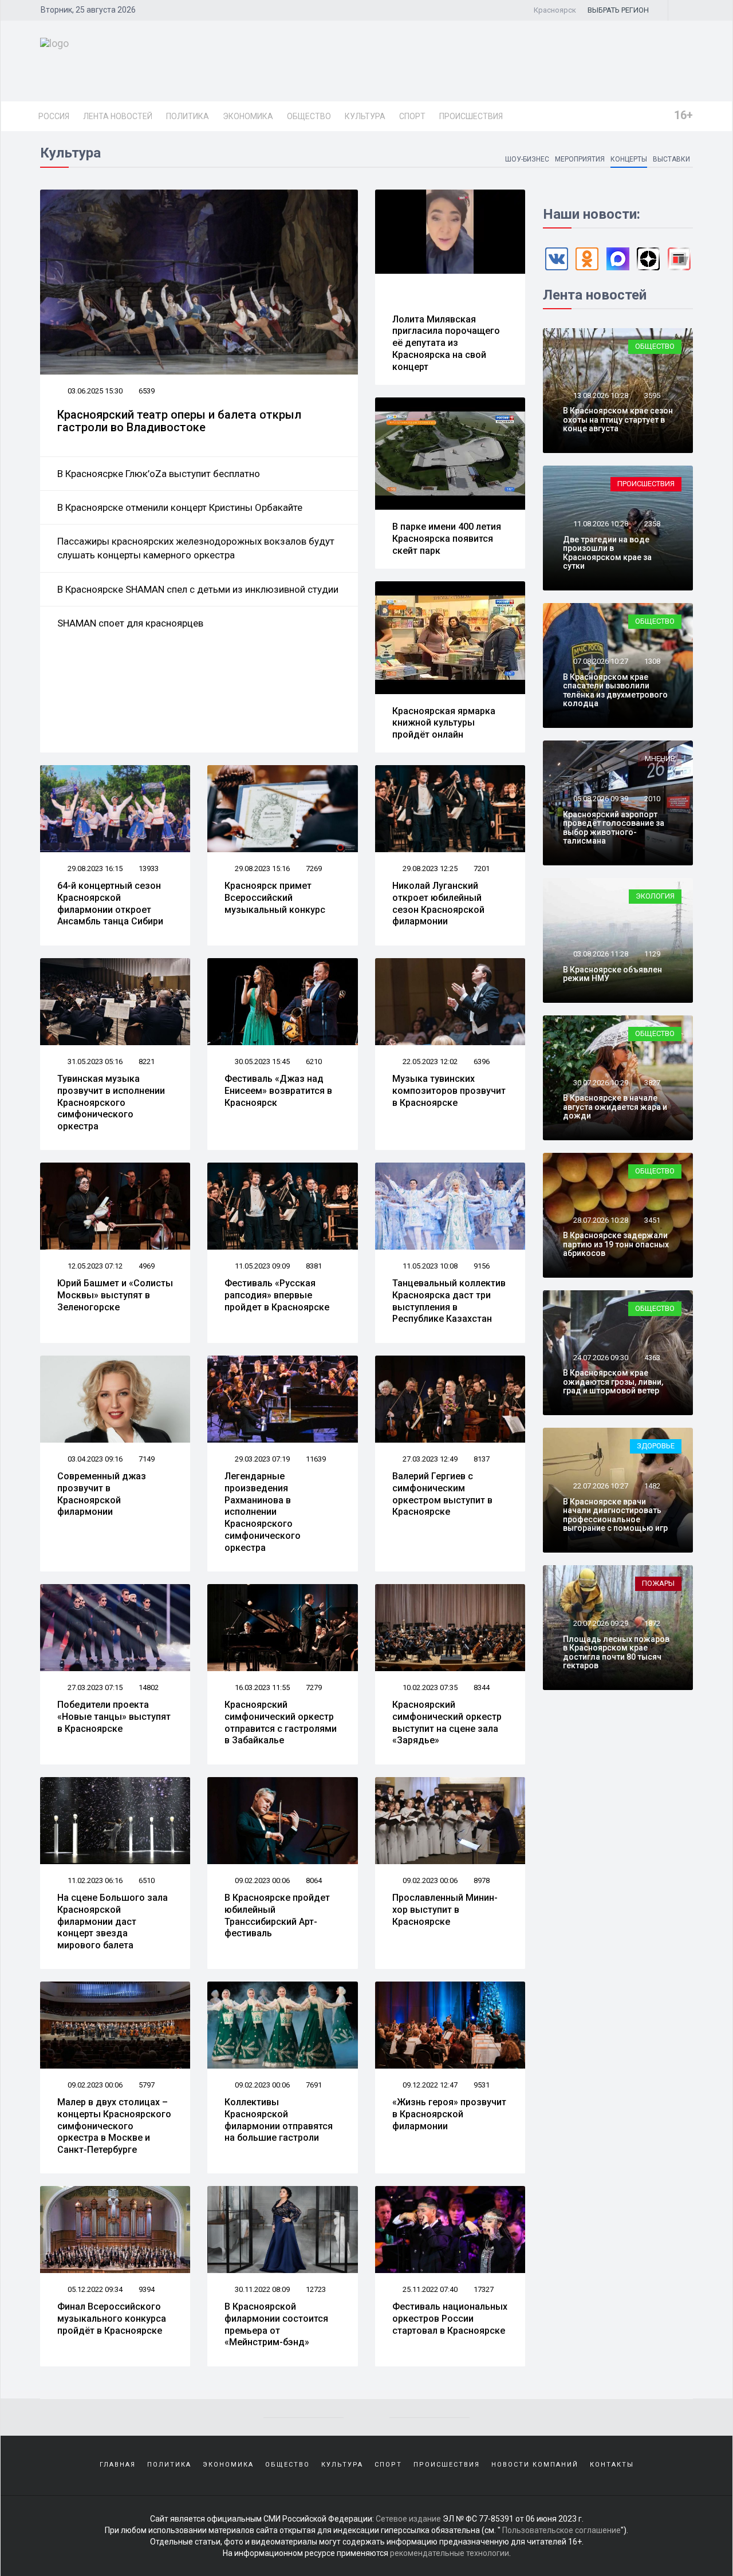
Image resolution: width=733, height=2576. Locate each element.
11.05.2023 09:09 (261, 1266)
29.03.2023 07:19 (261, 1459)
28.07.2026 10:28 (600, 1220)
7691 (314, 2085)
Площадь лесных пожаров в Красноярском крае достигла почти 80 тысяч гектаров (616, 1652)
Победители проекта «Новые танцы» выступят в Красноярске (114, 1717)
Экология (655, 896)
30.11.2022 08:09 (261, 2289)
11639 (316, 1459)
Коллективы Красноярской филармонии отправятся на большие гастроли (279, 2120)
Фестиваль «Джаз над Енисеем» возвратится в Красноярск (278, 1091)
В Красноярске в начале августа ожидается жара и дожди (615, 1107)
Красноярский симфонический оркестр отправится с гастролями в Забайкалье (281, 1722)
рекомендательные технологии (450, 2553)
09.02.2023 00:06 (261, 1880)
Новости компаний (535, 2465)
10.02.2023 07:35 (429, 1687)
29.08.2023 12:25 (429, 868)
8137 (482, 1459)
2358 (652, 524)
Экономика (248, 116)
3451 (652, 1220)
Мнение (660, 759)
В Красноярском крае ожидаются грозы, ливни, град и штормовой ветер (613, 1382)
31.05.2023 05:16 (94, 1061)
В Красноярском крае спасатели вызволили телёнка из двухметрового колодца (615, 690)
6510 (147, 1880)
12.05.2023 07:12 (94, 1266)
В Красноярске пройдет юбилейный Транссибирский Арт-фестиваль (277, 1915)
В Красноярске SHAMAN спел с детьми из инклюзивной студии (198, 589)
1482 (652, 1486)
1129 (652, 954)
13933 (149, 868)
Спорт (412, 116)
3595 (652, 395)
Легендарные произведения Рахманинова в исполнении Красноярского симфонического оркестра (263, 1512)
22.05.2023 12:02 (429, 1061)
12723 (316, 2289)
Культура (365, 116)
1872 (652, 1623)
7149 (147, 1459)
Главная (118, 2465)
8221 (147, 1061)
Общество (309, 116)
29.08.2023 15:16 (261, 868)
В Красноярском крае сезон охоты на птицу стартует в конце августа (618, 420)
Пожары (658, 1583)
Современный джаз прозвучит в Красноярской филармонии (102, 1494)
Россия (54, 116)
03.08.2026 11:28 (600, 954)
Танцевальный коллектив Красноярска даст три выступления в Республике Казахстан (449, 1301)
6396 (482, 1061)
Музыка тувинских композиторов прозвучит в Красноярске (449, 1091)
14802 (149, 1687)
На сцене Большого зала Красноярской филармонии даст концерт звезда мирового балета (113, 1921)
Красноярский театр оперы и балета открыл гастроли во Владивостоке (179, 421)
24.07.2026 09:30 (600, 1358)
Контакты (612, 2465)
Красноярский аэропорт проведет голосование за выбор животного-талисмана (614, 828)
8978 (482, 1880)
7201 (482, 868)
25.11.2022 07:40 (429, 2289)
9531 (482, 2085)
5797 (147, 2085)
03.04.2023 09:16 (94, 1459)
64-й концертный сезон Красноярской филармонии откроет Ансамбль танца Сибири (110, 903)
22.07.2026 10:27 (600, 1486)
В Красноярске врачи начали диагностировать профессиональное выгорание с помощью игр (615, 1515)
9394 (147, 2289)
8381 (314, 1266)
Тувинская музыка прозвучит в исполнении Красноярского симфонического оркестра (111, 1102)
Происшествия (471, 116)
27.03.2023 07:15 (94, 1687)
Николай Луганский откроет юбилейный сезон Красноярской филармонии (438, 903)
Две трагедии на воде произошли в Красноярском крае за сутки (607, 553)
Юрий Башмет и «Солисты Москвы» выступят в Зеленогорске (115, 1295)
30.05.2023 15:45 (261, 1061)
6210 (314, 1061)
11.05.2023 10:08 (429, 1266)
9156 (482, 1266)
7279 (314, 1687)
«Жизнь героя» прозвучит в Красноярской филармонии (449, 2114)
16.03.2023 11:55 (261, 1687)
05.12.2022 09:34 (94, 2289)
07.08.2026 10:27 (600, 661)
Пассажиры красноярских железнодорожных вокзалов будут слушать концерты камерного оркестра (196, 548)
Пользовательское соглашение (561, 2530)
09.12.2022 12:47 (429, 2085)
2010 (652, 799)
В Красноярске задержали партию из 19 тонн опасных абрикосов (616, 1244)
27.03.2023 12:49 (429, 1459)
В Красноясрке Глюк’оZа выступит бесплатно (159, 474)
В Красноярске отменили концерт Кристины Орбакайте (180, 507)
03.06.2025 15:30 (94, 391)
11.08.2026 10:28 (600, 524)
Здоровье (656, 1446)
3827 (652, 1083)
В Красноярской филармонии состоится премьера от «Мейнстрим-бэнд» (276, 2324)
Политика (188, 116)
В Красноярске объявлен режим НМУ (612, 974)
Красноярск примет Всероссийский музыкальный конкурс (275, 898)
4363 (652, 1358)
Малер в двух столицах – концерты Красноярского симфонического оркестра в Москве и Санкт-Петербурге (114, 2126)
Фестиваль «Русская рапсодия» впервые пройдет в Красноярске (277, 1295)
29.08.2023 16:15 (94, 868)
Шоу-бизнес (527, 159)
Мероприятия (580, 159)
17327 (484, 2289)
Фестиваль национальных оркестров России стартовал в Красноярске (450, 2319)
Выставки (671, 159)
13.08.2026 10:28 (600, 395)
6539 (147, 391)
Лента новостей (118, 116)
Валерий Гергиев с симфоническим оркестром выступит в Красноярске (442, 1494)
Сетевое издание (408, 2519)
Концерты (629, 159)
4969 (147, 1266)
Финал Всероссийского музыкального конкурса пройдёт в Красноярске (112, 2319)
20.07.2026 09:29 (600, 1623)
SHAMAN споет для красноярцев (130, 623)
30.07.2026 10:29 (600, 1083)
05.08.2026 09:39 (600, 799)
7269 (314, 868)
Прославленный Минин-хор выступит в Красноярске (445, 1910)
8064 (314, 1880)
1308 (652, 661)
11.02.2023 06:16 (94, 1880)
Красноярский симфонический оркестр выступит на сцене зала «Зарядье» (447, 1722)
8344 (482, 1687)
